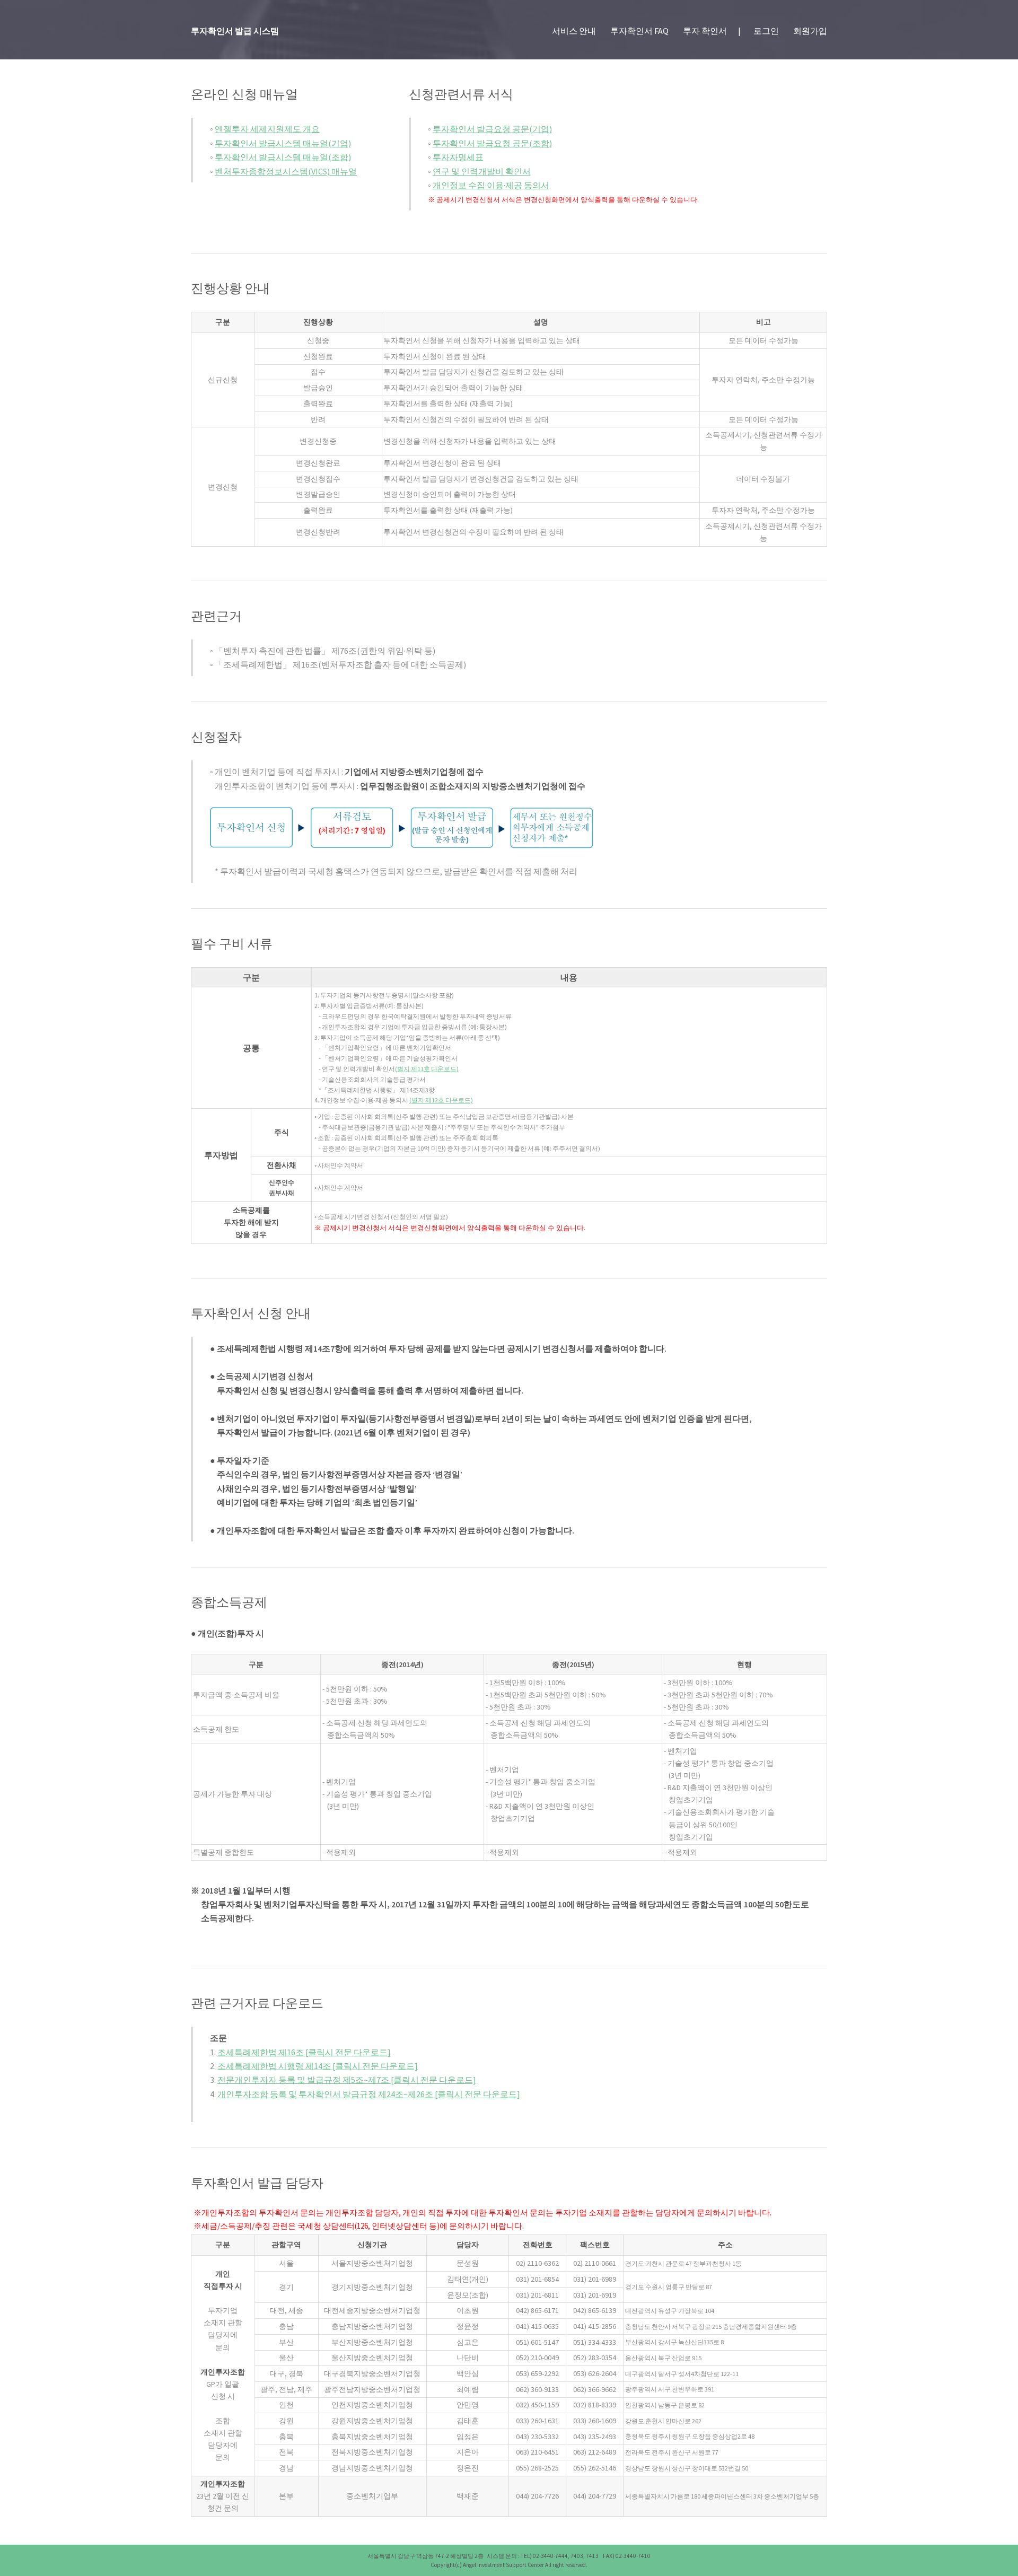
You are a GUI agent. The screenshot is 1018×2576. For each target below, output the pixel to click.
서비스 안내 (574, 31)
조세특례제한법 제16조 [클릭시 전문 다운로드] (304, 2052)
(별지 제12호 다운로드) (441, 1100)
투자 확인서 (705, 31)
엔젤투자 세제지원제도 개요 (267, 129)
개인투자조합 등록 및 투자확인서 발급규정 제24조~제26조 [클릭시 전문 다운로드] (369, 2094)
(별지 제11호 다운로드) (427, 1069)
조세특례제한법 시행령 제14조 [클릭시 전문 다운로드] (318, 2066)
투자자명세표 (458, 157)
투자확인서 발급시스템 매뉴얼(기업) (283, 143)
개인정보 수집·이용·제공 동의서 (491, 185)
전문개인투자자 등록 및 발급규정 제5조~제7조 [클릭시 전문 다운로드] (347, 2080)
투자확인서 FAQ (639, 31)
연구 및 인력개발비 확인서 (482, 171)
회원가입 (810, 31)
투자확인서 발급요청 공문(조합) (492, 143)
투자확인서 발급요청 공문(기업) (492, 129)
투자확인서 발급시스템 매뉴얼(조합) (283, 157)
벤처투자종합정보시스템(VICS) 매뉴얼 (286, 171)
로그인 (766, 31)
